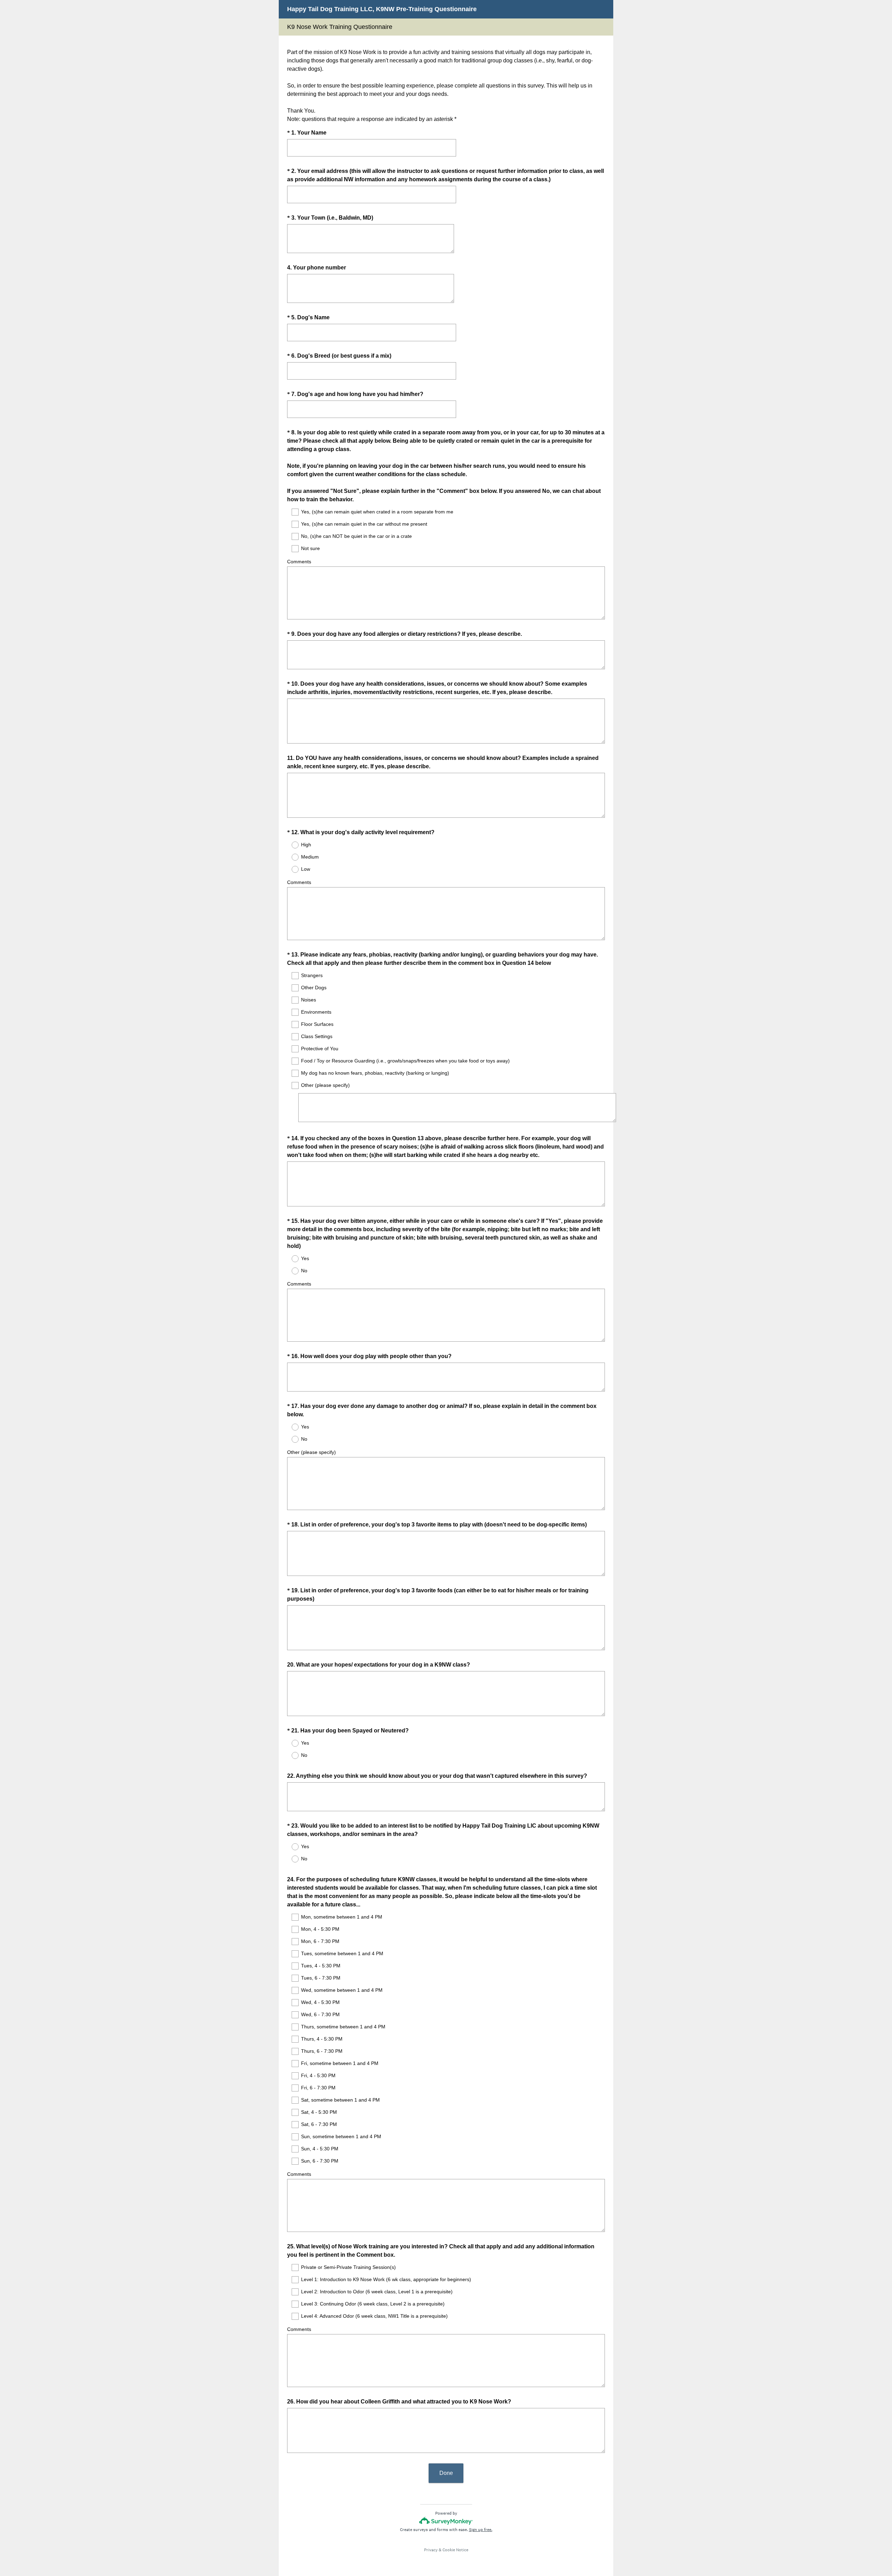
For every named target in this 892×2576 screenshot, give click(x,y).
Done (446, 2473)
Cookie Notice (455, 2550)
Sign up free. (481, 2530)
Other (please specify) (312, 1452)
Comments (299, 562)
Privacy (431, 2550)
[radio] (291, 845)
